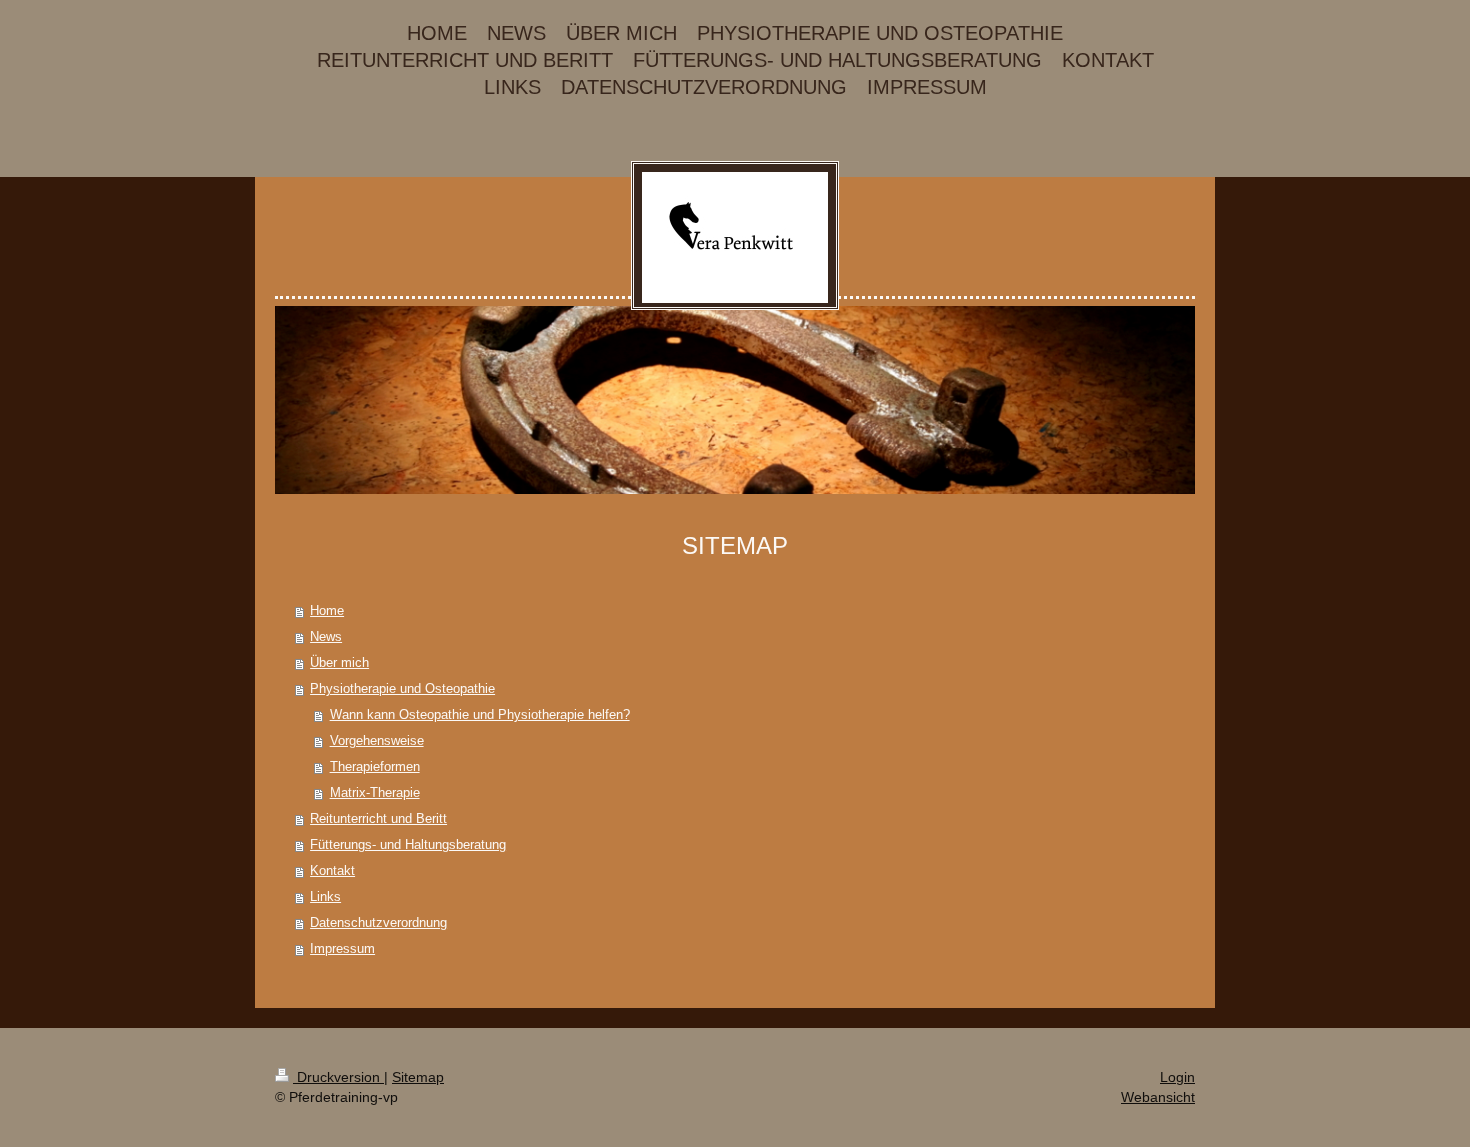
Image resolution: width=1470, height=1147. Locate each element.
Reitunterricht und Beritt (378, 818)
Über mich (339, 662)
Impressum (342, 948)
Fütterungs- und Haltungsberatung (408, 844)
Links (325, 896)
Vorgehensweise (377, 740)
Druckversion (338, 1077)
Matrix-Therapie (375, 792)
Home (327, 610)
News (326, 636)
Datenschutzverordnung (378, 922)
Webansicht (1158, 1097)
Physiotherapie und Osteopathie (402, 688)
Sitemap (418, 1077)
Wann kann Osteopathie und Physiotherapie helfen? (480, 714)
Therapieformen (375, 766)
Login (1177, 1077)
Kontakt (332, 870)
